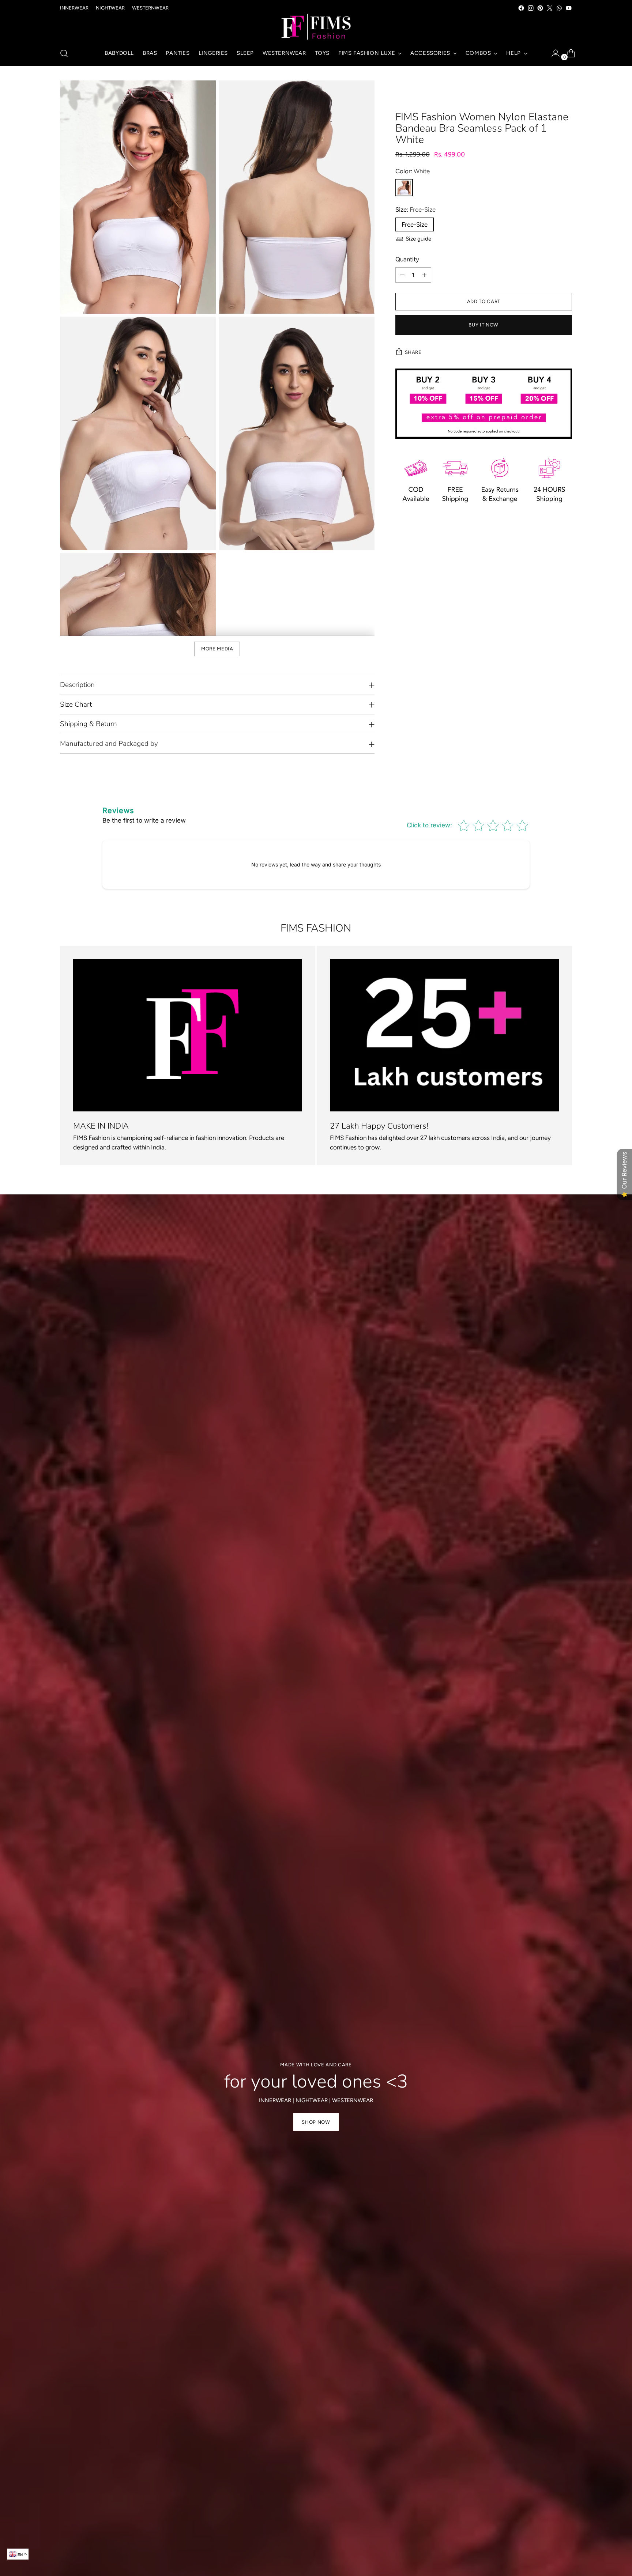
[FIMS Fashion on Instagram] (531, 8)
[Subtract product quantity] (402, 275)
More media (217, 649)
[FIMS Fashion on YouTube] (569, 8)
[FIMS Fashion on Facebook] (521, 8)
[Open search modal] (64, 53)
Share (413, 352)
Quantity (407, 259)
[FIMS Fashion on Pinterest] (540, 8)
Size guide (418, 239)
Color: (413, 171)
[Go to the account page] (553, 53)
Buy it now (484, 325)
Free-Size (415, 224)
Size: (415, 209)
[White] (404, 188)
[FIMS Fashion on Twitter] (550, 8)
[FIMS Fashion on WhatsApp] (559, 8)
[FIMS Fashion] (316, 27)
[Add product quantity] (424, 275)
